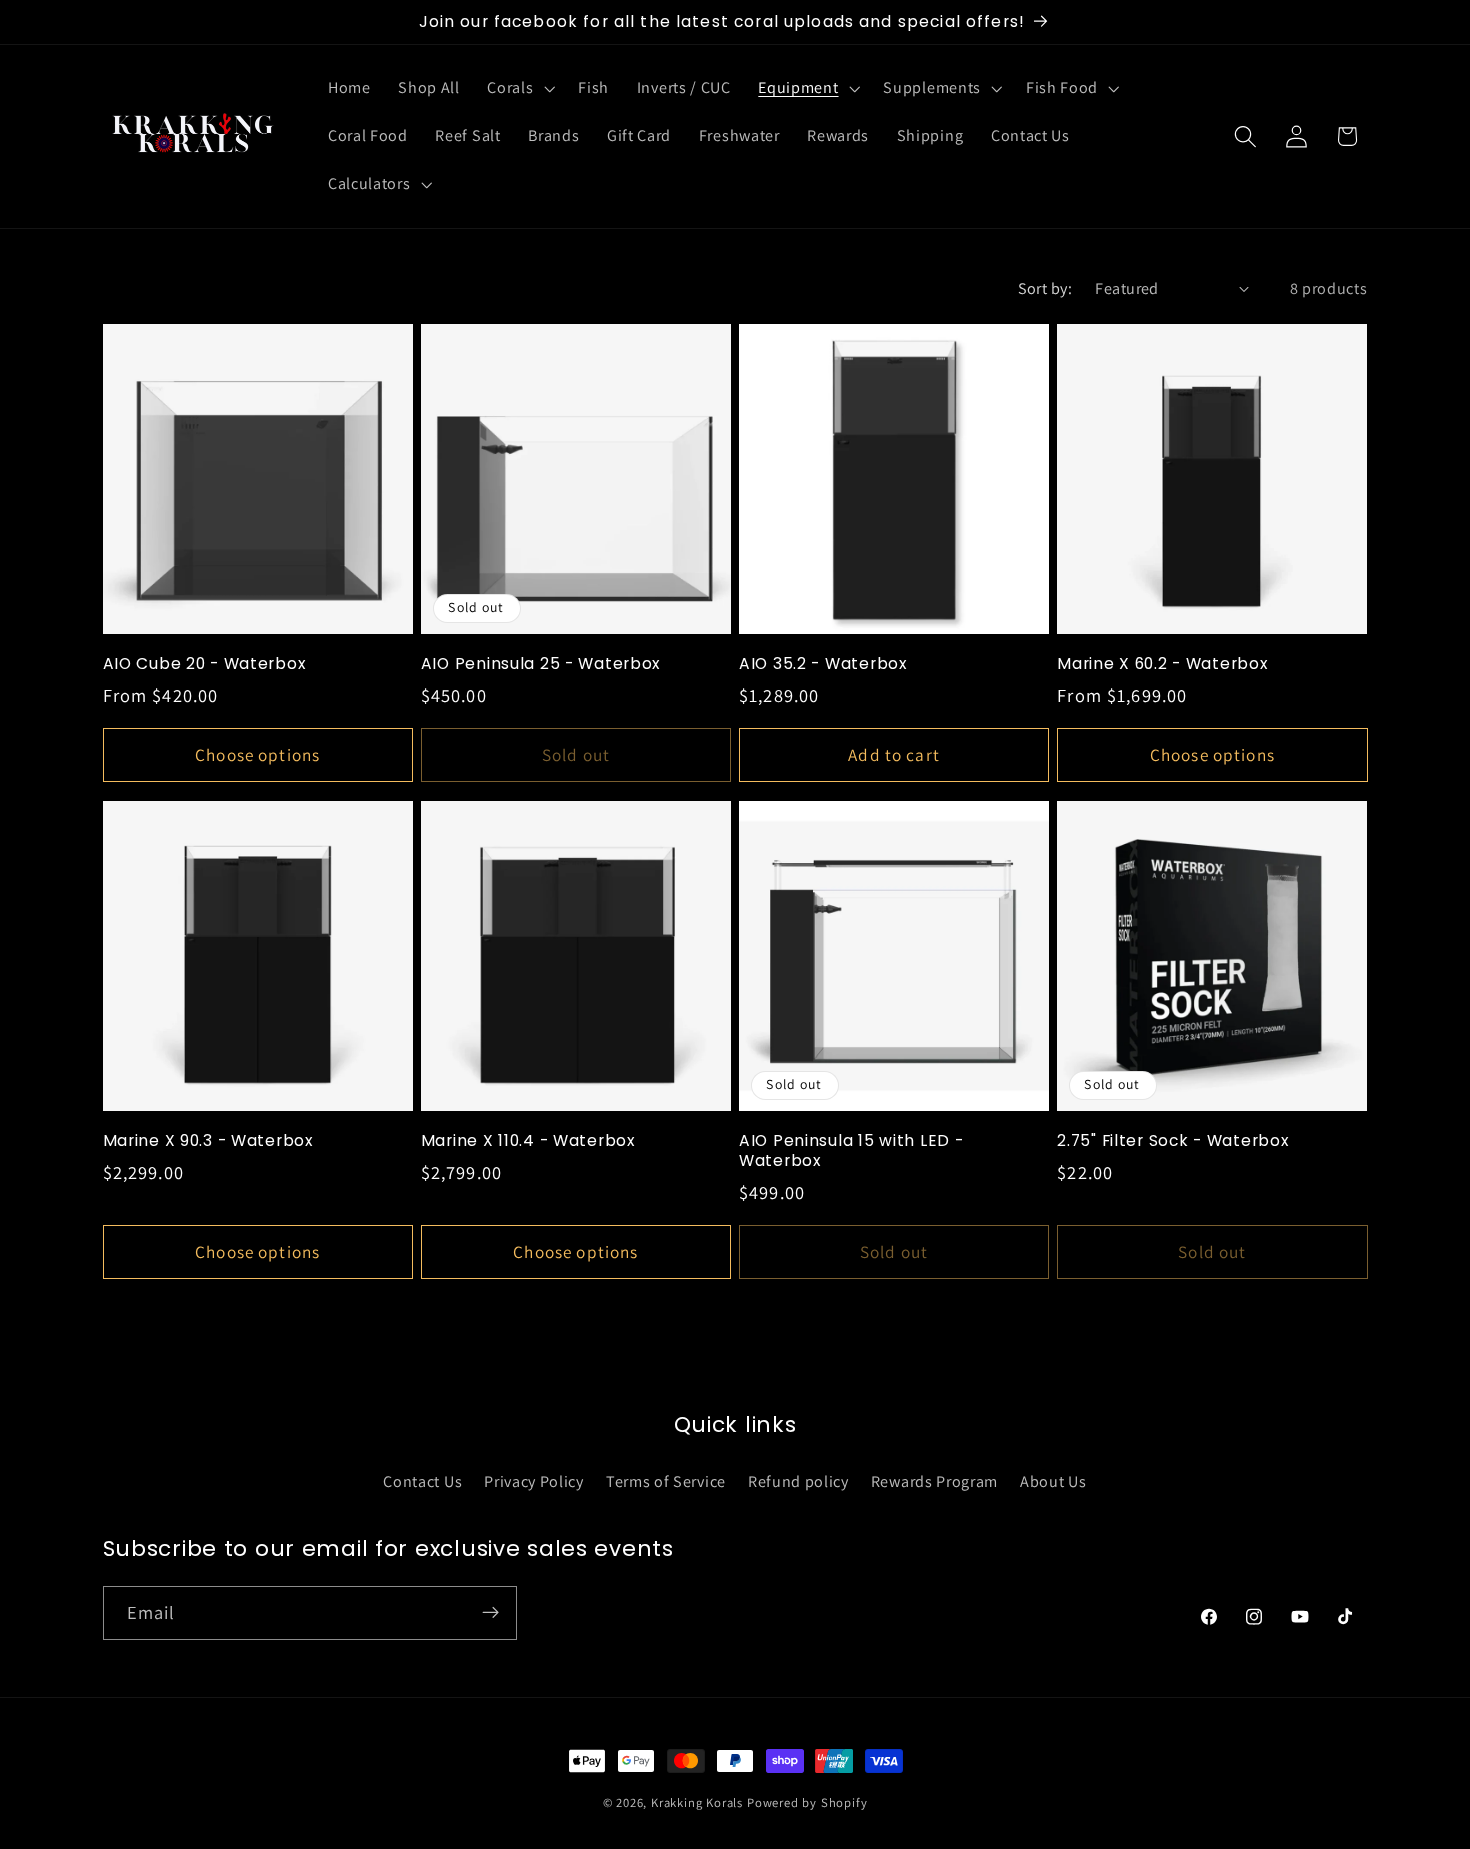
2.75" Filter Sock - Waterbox (1172, 1141)
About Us (1053, 1480)
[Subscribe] (490, 1612)
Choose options (257, 754)
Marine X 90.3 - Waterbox (208, 1141)
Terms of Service (666, 1480)
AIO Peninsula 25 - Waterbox (540, 664)
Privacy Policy (534, 1480)
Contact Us (422, 1480)
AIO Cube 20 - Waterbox (204, 664)
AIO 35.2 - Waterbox (823, 664)
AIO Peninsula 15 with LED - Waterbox (851, 1151)
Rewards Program (934, 1480)
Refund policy (798, 1480)
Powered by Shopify (807, 1802)
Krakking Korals (697, 1802)
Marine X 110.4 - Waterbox (528, 1141)
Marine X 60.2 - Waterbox (1162, 664)
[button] (519, 89)
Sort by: (1045, 288)
